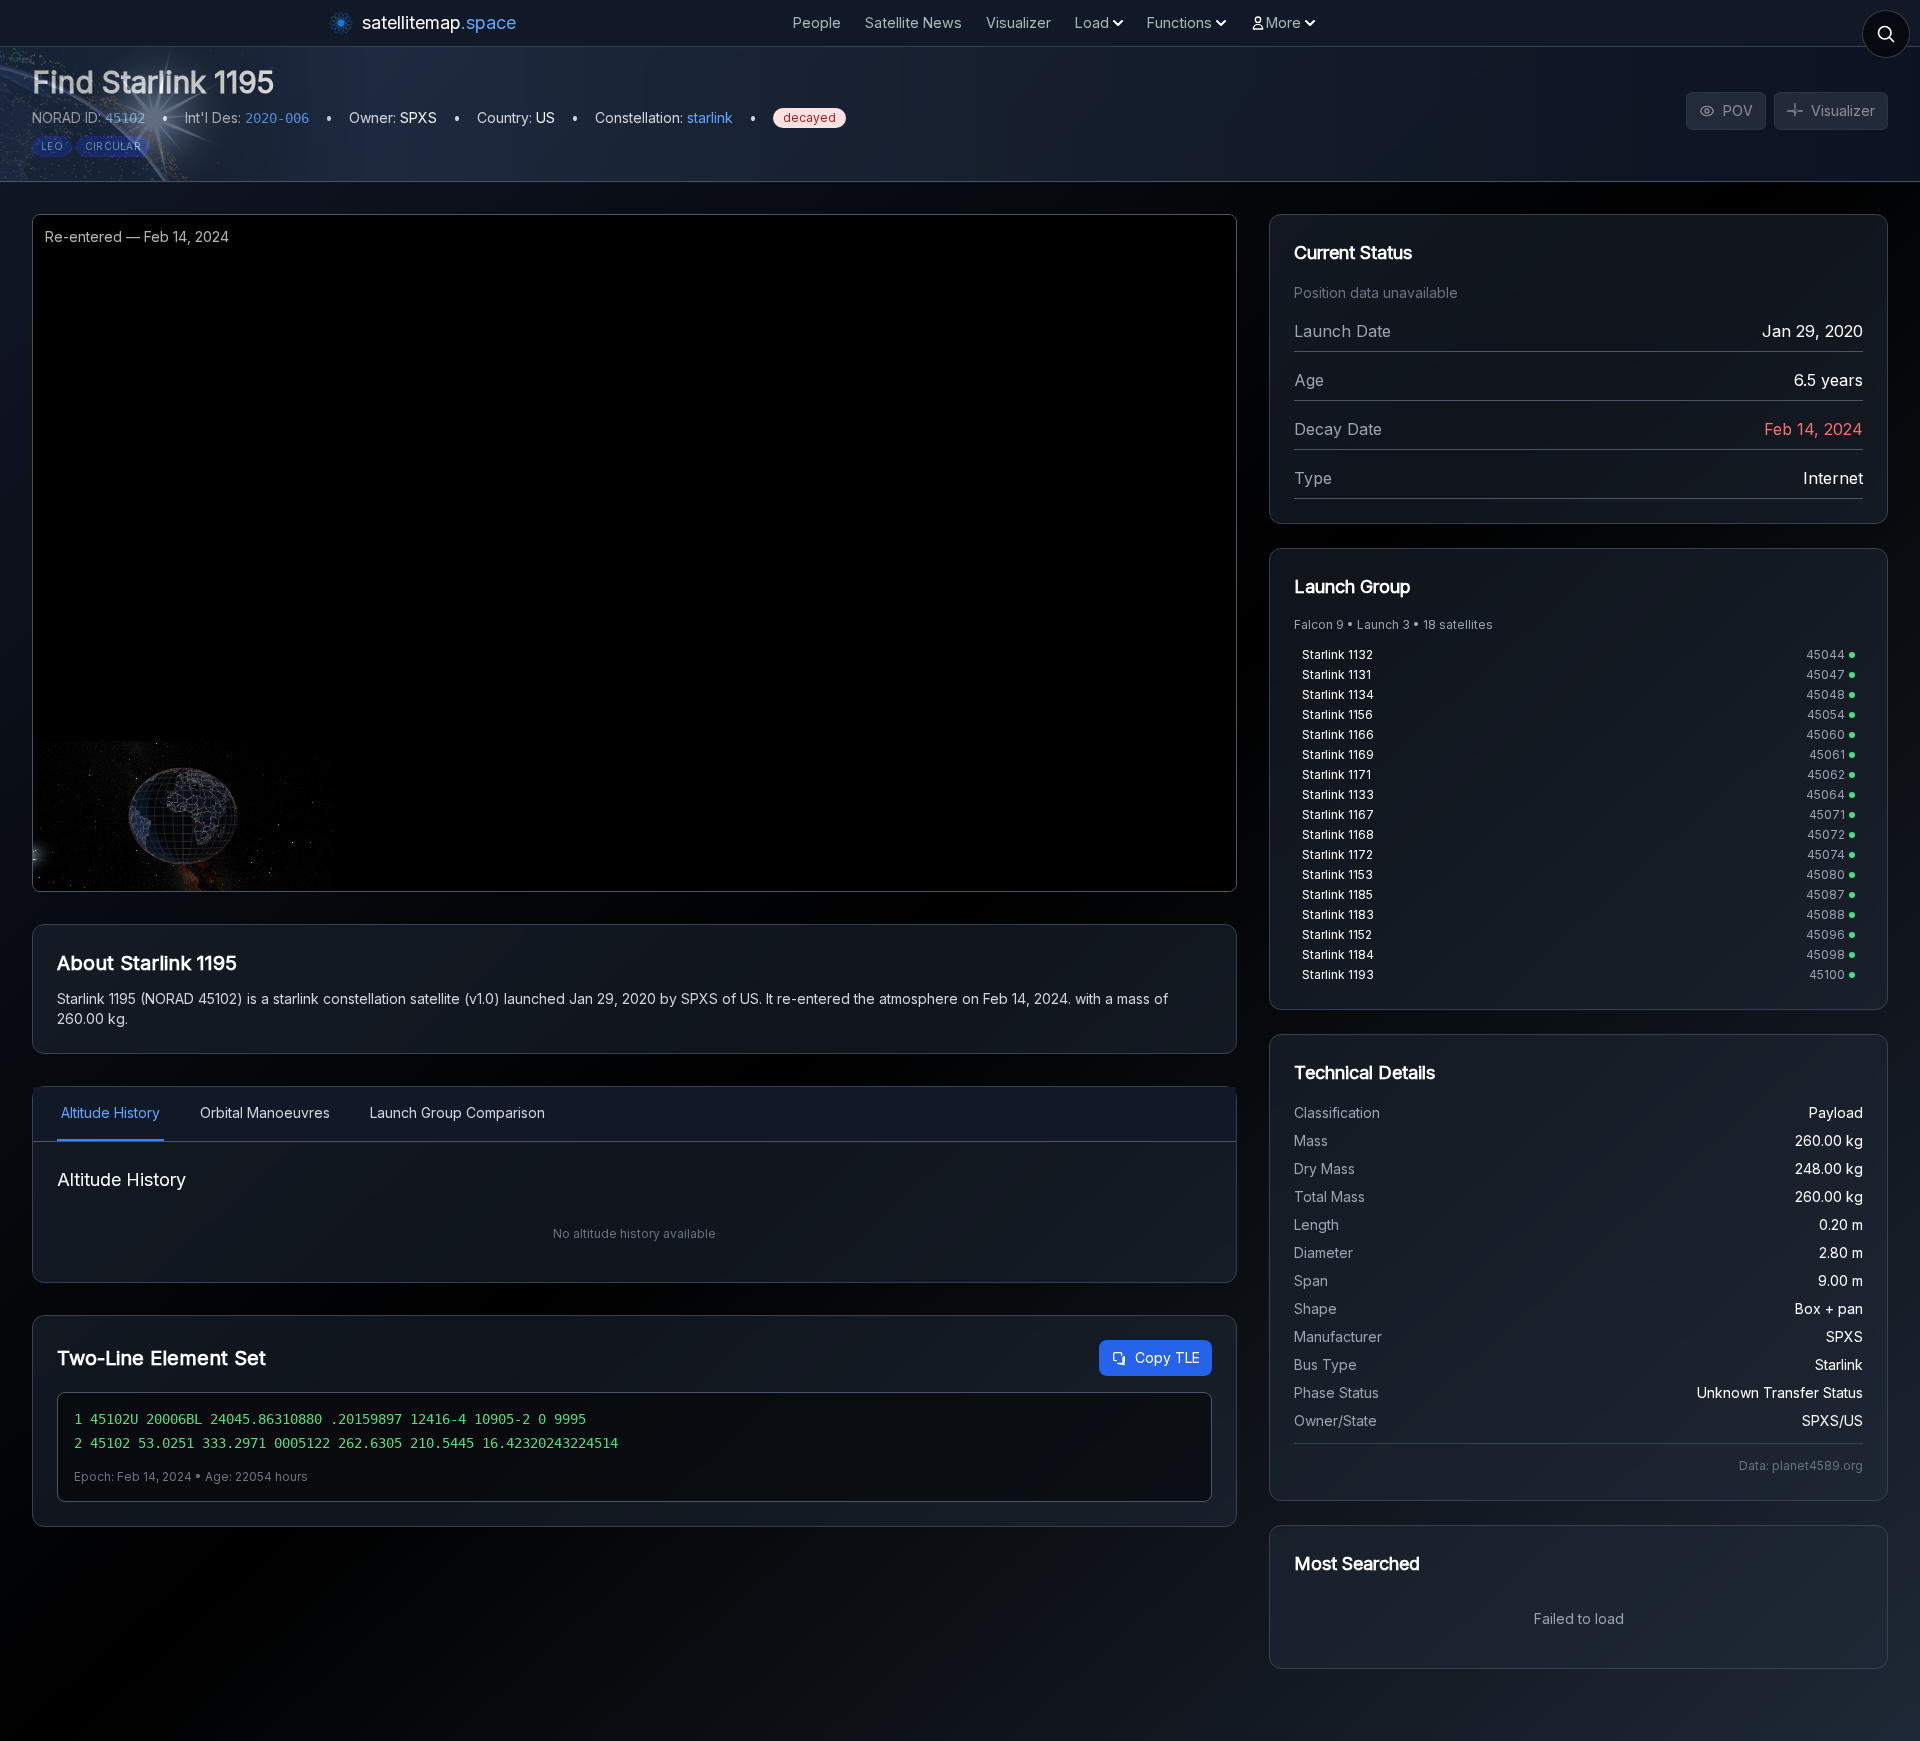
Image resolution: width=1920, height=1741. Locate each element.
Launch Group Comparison (457, 1112)
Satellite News (913, 22)
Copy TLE (1167, 1357)
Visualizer (1018, 22)
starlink (710, 117)
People (817, 22)
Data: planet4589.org (1801, 1465)
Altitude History (110, 1112)
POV (1738, 110)
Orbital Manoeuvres (265, 1112)
